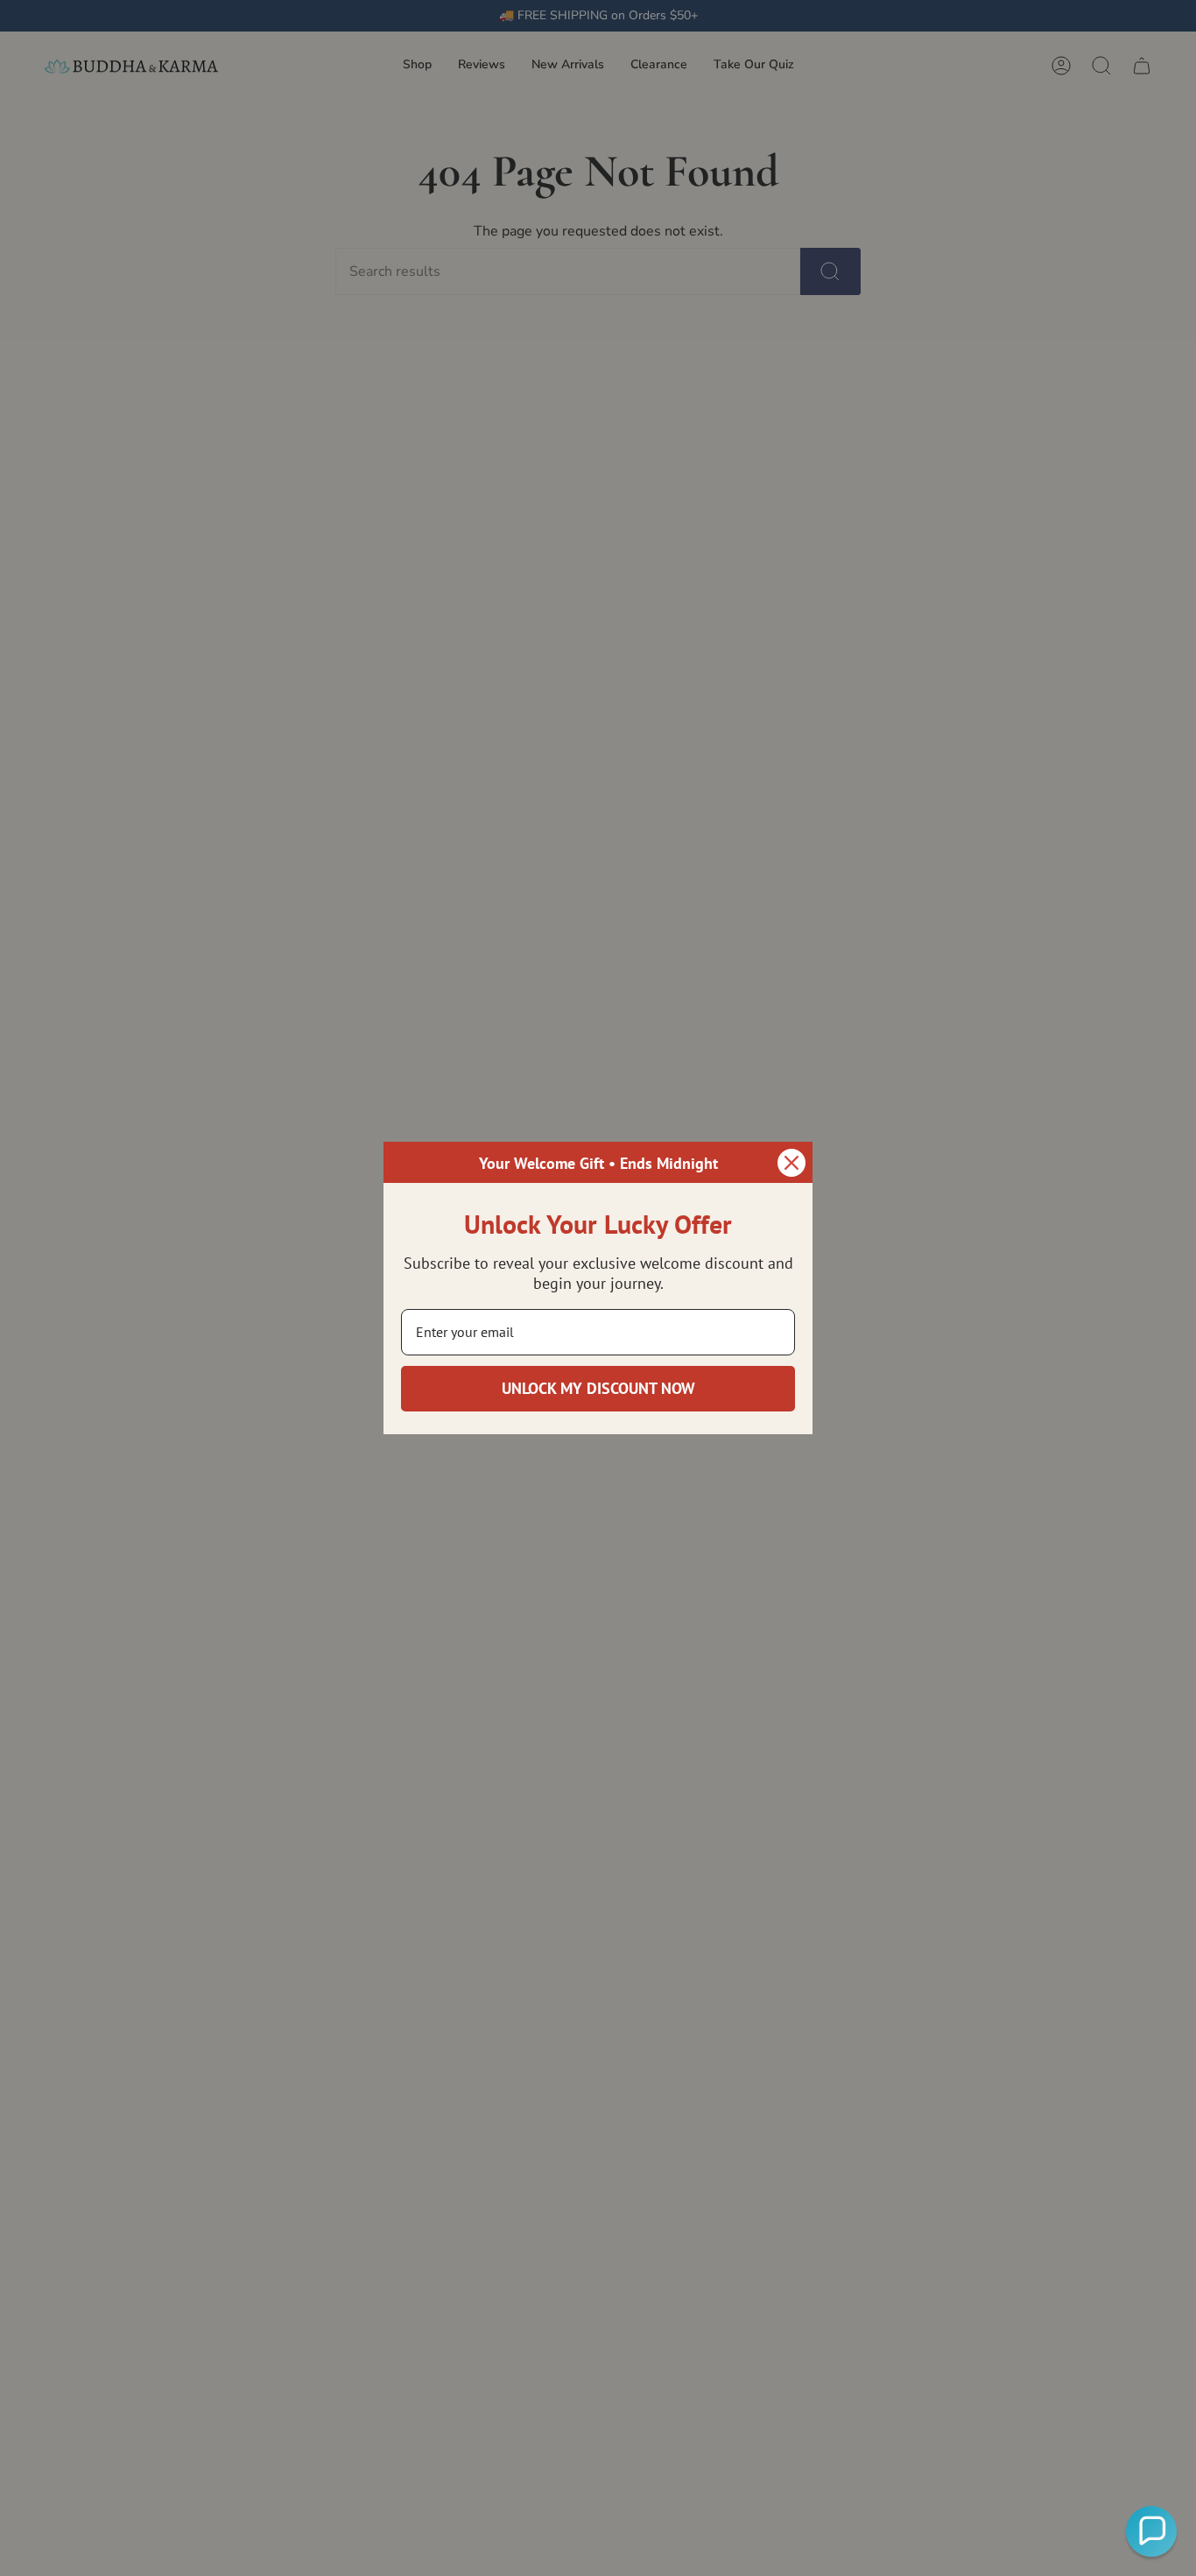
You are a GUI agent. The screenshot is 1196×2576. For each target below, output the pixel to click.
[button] (1151, 2531)
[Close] (791, 1163)
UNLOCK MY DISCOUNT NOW (598, 1388)
